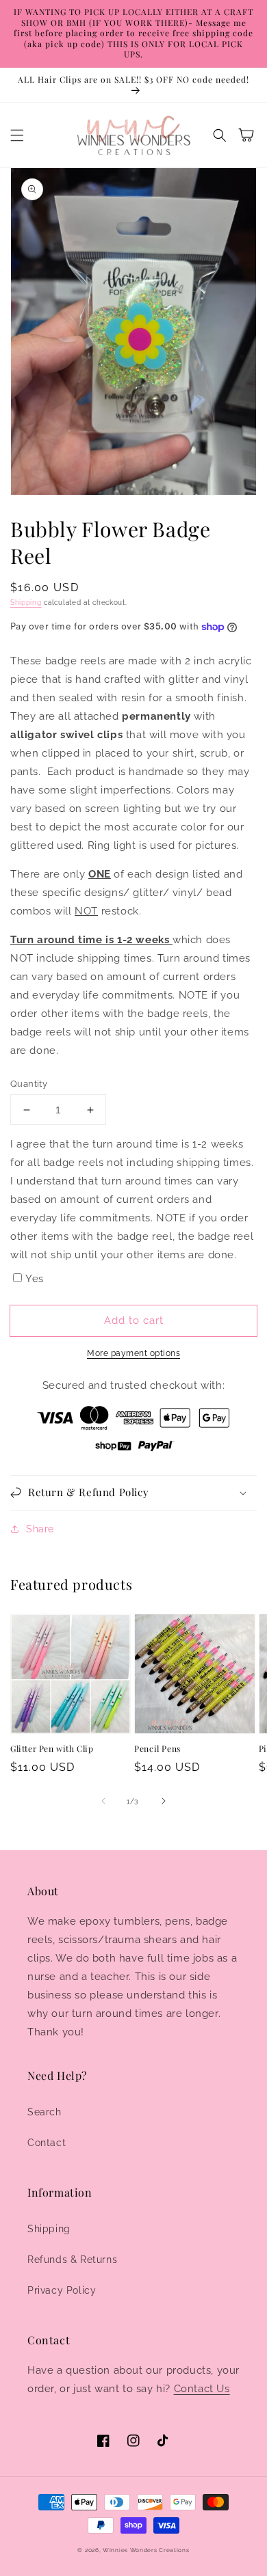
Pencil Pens (157, 1748)
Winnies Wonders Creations (146, 2550)
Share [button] (40, 1529)
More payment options (133, 1353)
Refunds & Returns (72, 2260)
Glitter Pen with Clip (52, 1748)
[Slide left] (103, 1801)
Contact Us (202, 2389)
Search (44, 2112)
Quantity (29, 1084)
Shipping (26, 602)
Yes (35, 1279)
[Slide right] (164, 1801)
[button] (17, 135)
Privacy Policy (62, 2290)
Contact (47, 2143)
